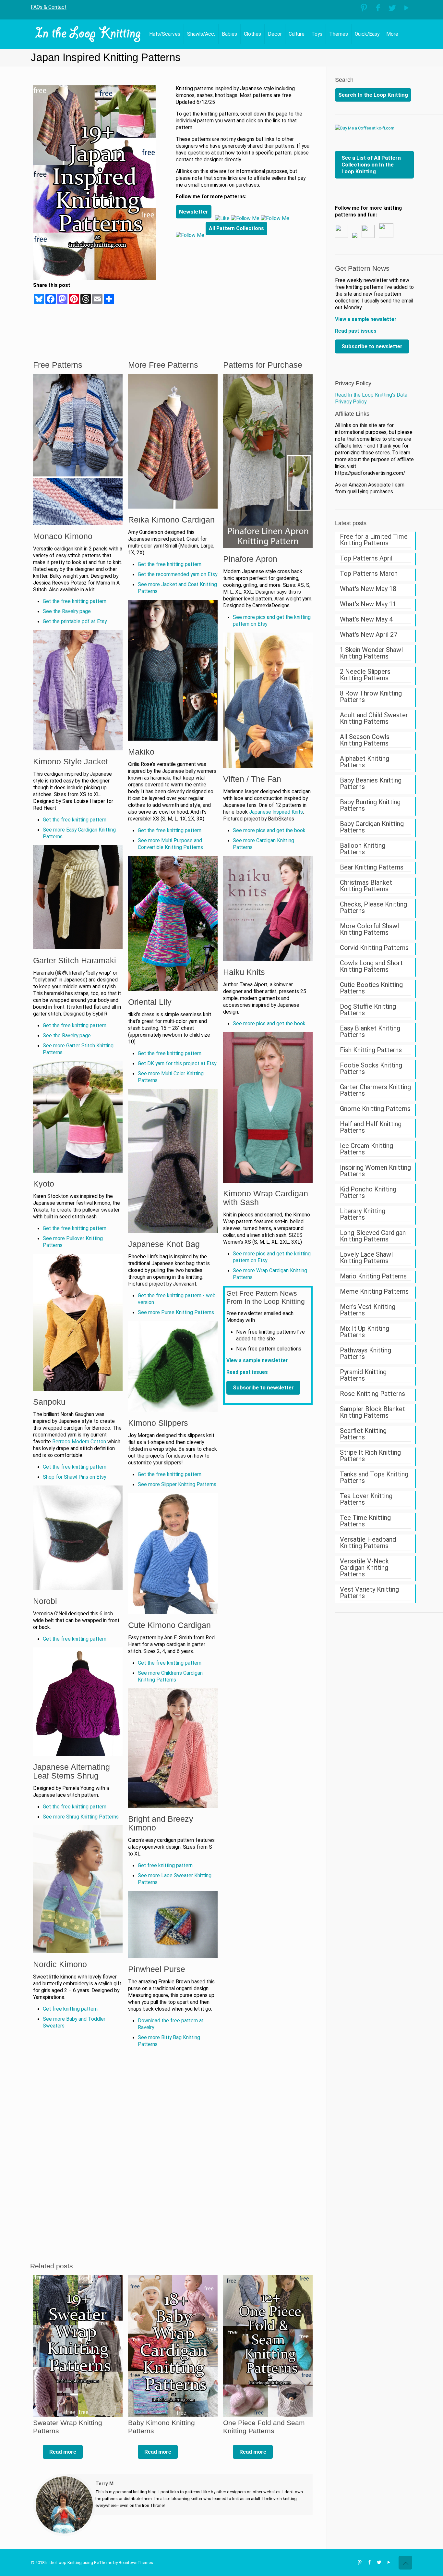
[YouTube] (407, 8)
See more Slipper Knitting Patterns (177, 1485)
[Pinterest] (364, 8)
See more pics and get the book (269, 831)
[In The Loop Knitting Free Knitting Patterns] (88, 34)
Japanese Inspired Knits (276, 812)
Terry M (104, 2484)
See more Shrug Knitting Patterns (81, 1817)
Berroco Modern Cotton (79, 1442)
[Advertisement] (244, 289)
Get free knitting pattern (70, 2009)
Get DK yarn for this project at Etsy (177, 1064)
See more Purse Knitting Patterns (176, 1313)
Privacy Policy (353, 383)
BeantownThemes (136, 2563)
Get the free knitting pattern (75, 601)
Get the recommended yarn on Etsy (178, 574)
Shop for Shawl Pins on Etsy (74, 1477)
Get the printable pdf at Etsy (75, 622)
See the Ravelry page (67, 611)
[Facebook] (378, 8)
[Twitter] (392, 8)
